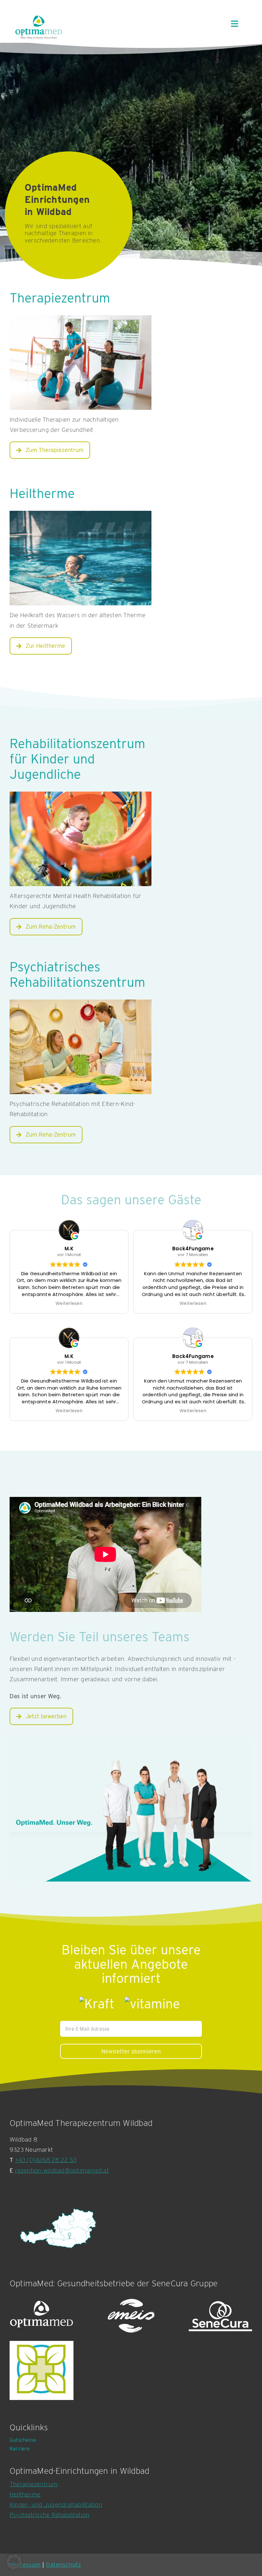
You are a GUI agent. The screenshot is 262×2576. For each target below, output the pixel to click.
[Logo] (42, 2370)
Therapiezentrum (34, 2484)
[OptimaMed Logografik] (42, 2316)
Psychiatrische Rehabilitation (50, 2515)
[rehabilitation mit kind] (81, 839)
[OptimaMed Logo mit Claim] (39, 27)
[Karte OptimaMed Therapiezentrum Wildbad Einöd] (58, 2228)
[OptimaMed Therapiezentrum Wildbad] (81, 363)
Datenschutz (64, 2565)
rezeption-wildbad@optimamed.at (62, 2170)
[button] (14, 2562)
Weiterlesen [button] (69, 1304)
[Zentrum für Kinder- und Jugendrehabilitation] (81, 1047)
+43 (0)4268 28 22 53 (46, 2160)
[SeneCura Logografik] (220, 2316)
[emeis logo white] (131, 2316)
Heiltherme (25, 2494)
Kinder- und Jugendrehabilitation (56, 2505)
